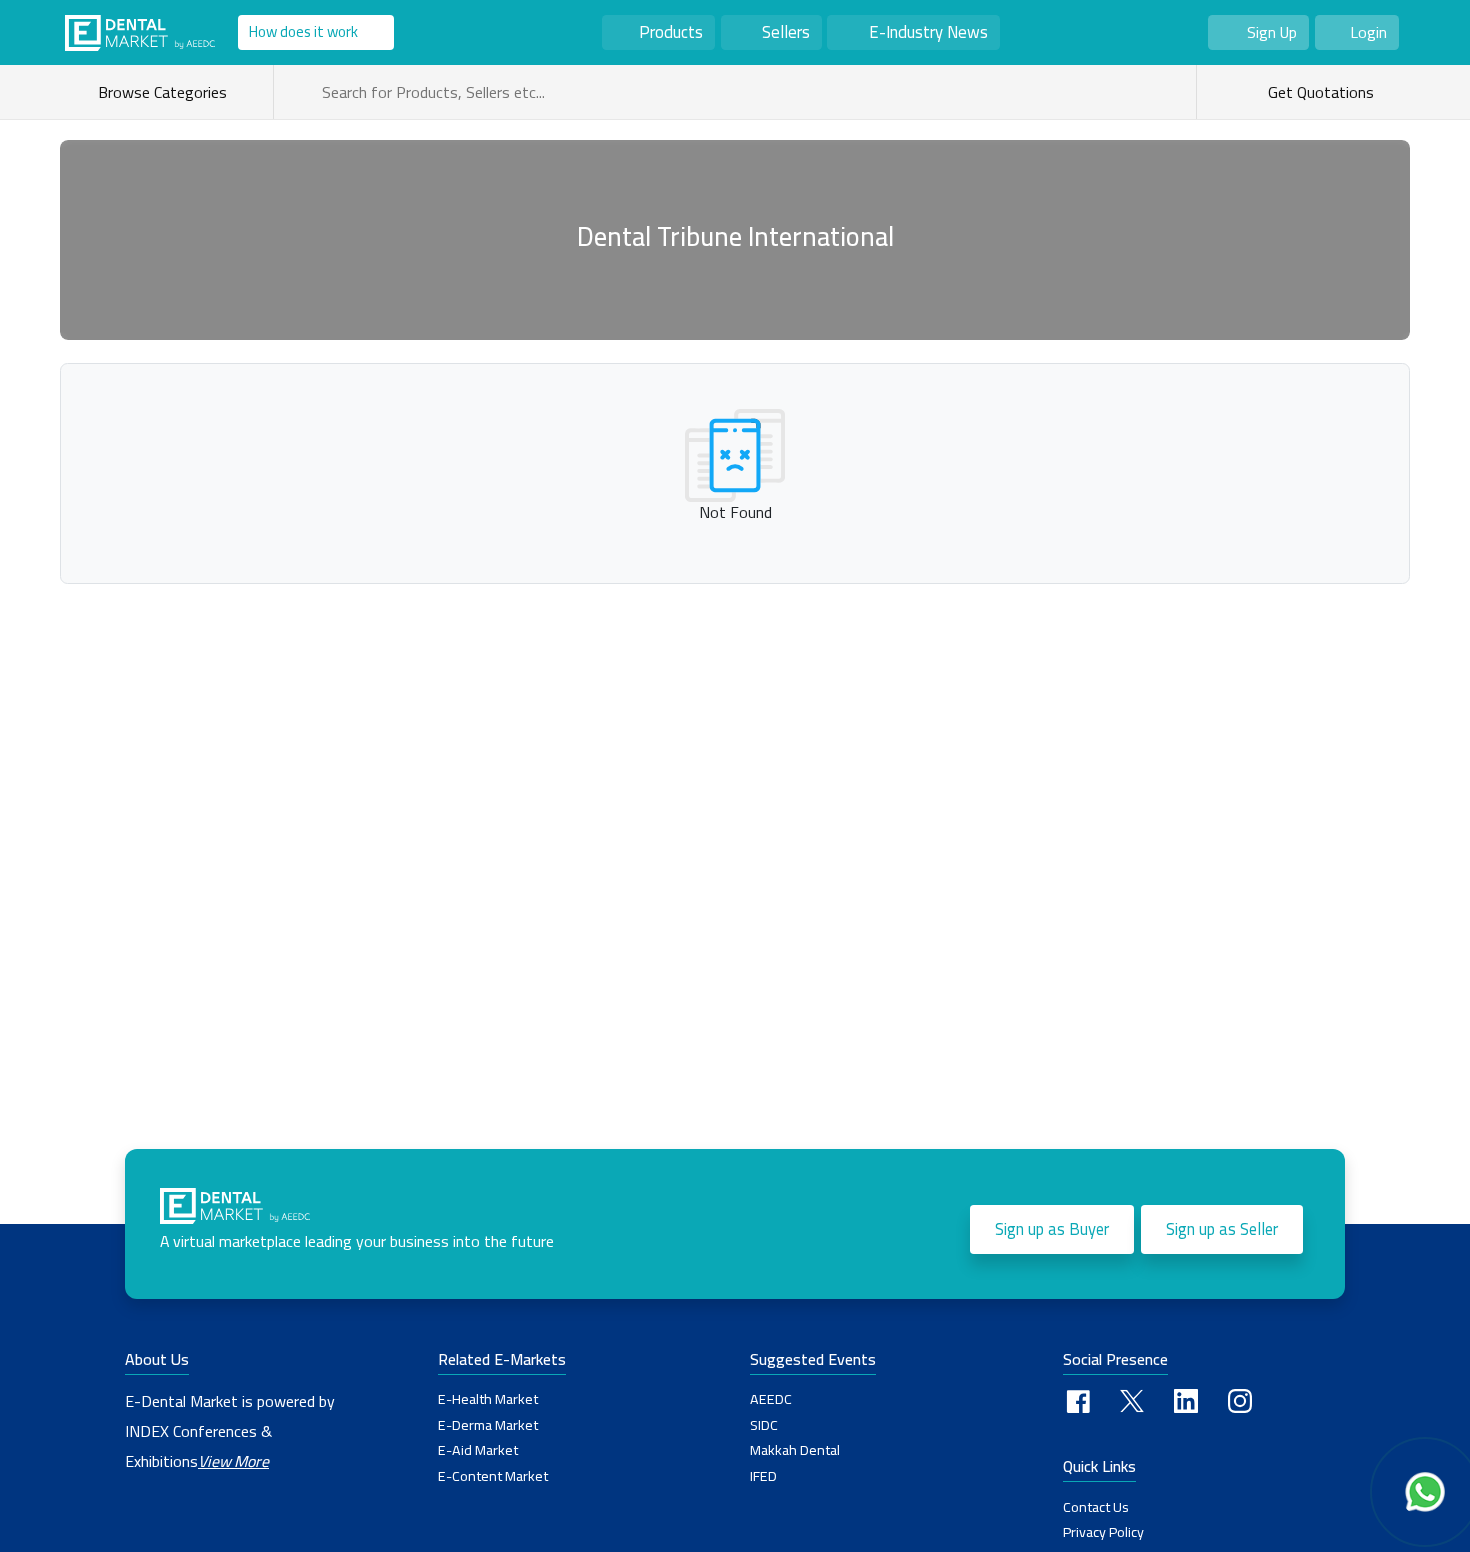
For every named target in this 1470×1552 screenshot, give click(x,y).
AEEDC (771, 1399)
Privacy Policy (1103, 1532)
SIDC (764, 1425)
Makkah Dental (795, 1450)
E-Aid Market (478, 1450)
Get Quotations (1319, 92)
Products (671, 32)
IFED (763, 1476)
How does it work (303, 31)
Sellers (786, 32)
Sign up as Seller (1222, 1229)
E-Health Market (488, 1399)
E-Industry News (928, 32)
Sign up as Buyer (1052, 1229)
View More (233, 1461)
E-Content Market (493, 1476)
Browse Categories (166, 92)
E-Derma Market (488, 1425)
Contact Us (1096, 1507)
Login (1368, 32)
